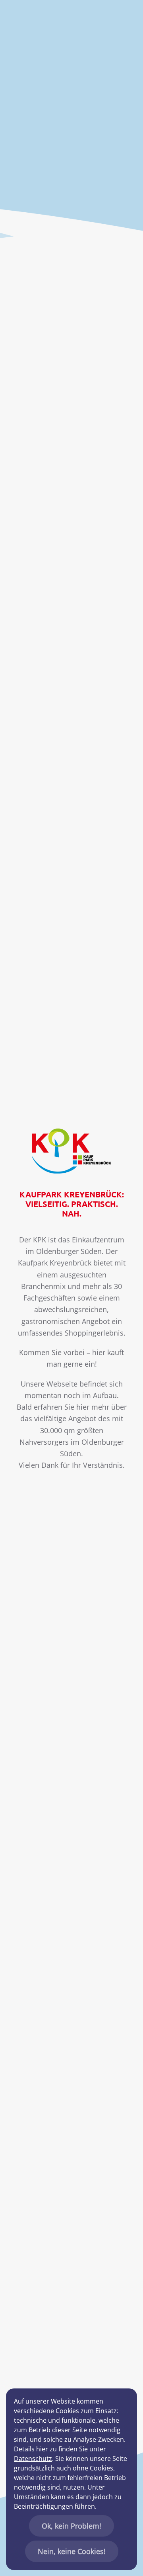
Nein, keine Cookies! (72, 2551)
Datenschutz (33, 2459)
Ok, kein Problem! (71, 2526)
